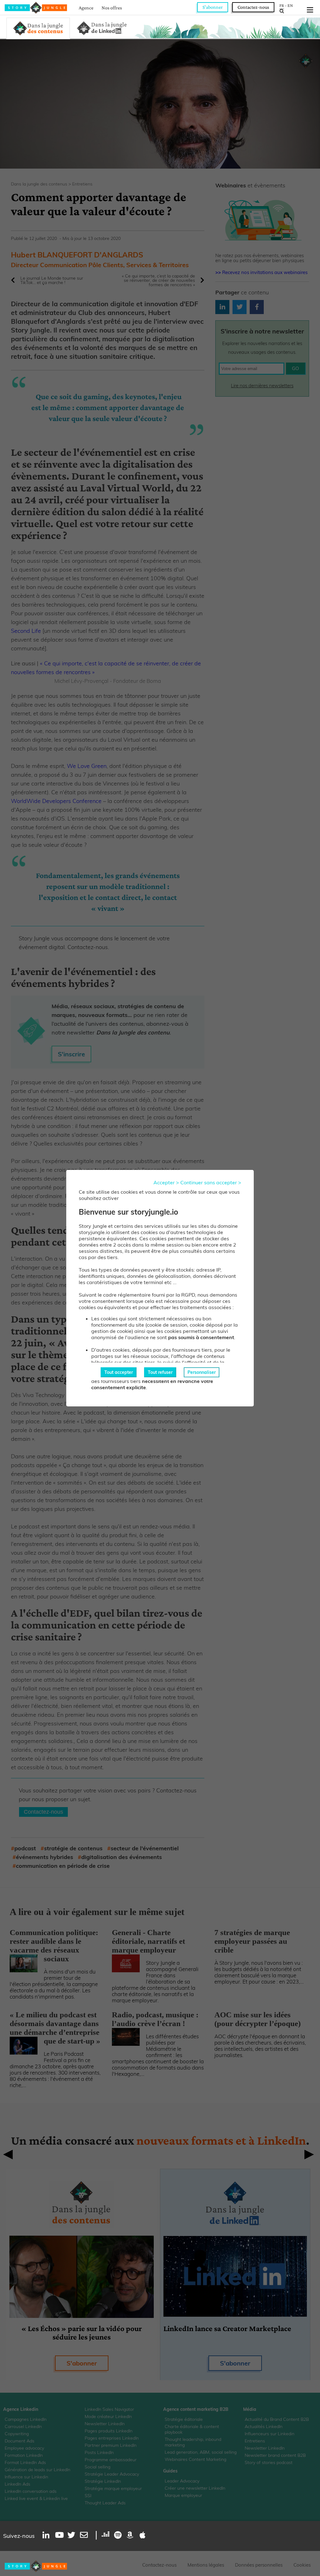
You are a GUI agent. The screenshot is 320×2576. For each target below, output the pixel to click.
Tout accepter (119, 1372)
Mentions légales (206, 2565)
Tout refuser (160, 1372)
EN (290, 5)
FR (282, 5)
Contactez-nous (253, 7)
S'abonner (213, 7)
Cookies (302, 2565)
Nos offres (112, 8)
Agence (86, 8)
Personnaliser (202, 1372)
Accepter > (166, 1182)
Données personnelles (259, 2565)
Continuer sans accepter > (211, 1182)
